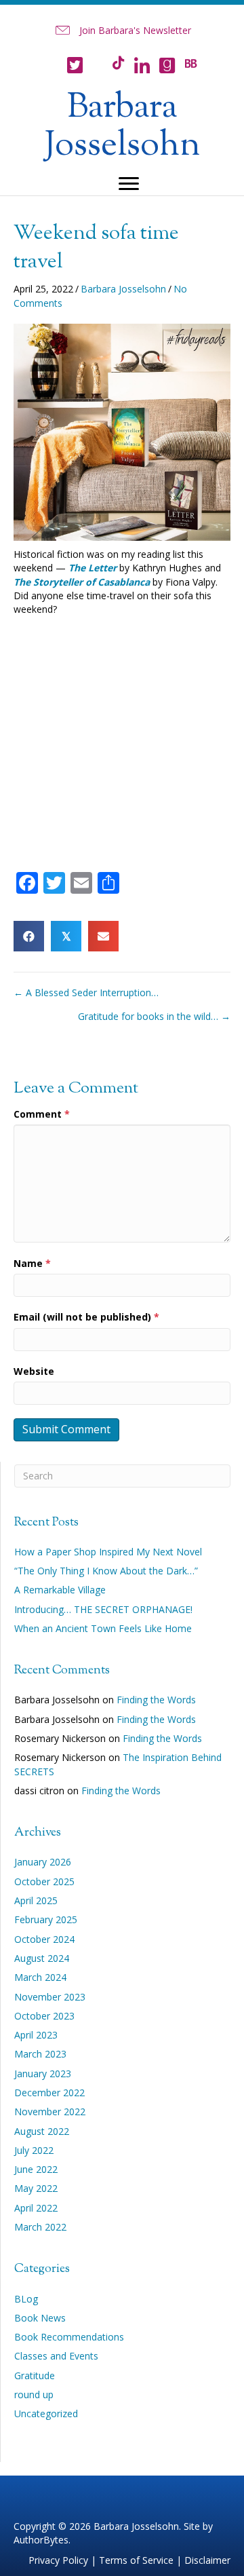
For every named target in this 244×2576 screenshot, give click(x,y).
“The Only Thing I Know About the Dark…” (106, 1571)
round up (34, 2394)
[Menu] (129, 184)
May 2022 (36, 2188)
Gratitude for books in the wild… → (154, 1016)
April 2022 (36, 2208)
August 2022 (42, 2131)
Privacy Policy (58, 2560)
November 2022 (50, 2111)
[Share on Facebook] (29, 936)
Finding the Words (156, 1700)
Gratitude (35, 2375)
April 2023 (36, 2035)
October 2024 (44, 1939)
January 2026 (43, 1862)
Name (32, 1263)
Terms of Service (136, 2560)
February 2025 (46, 1919)
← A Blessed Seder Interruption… (86, 992)
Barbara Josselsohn (123, 289)
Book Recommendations (69, 2337)
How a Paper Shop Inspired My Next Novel (108, 1552)
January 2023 (43, 2073)
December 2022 (49, 2092)
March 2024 (40, 1977)
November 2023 (50, 1997)
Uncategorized (46, 2413)
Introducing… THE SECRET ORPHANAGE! (103, 1609)
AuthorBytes (41, 2540)
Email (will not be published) (86, 1317)
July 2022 (34, 2150)
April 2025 (36, 1900)
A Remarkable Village (60, 1590)
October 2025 (44, 1881)
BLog (26, 2299)
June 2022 (36, 2169)
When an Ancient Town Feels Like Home (103, 1628)
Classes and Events (56, 2356)
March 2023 (40, 2054)
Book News (40, 2318)
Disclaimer (207, 2560)
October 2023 (44, 2016)
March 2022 (40, 2227)
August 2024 (42, 1958)
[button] (122, 31)
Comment (42, 1114)
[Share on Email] (103, 936)
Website (34, 1371)
